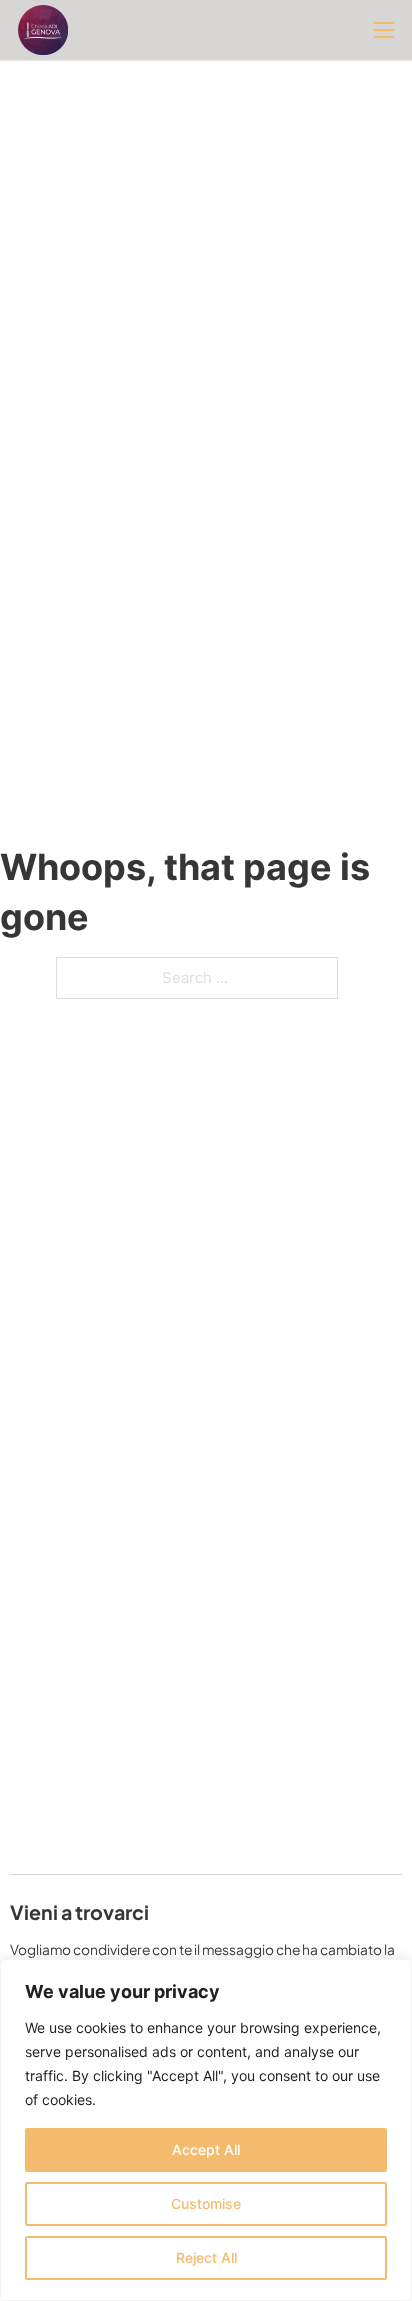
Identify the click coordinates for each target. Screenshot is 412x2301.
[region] (206, 2130)
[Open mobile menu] (384, 30)
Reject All (206, 2257)
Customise (206, 2203)
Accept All (206, 2149)
